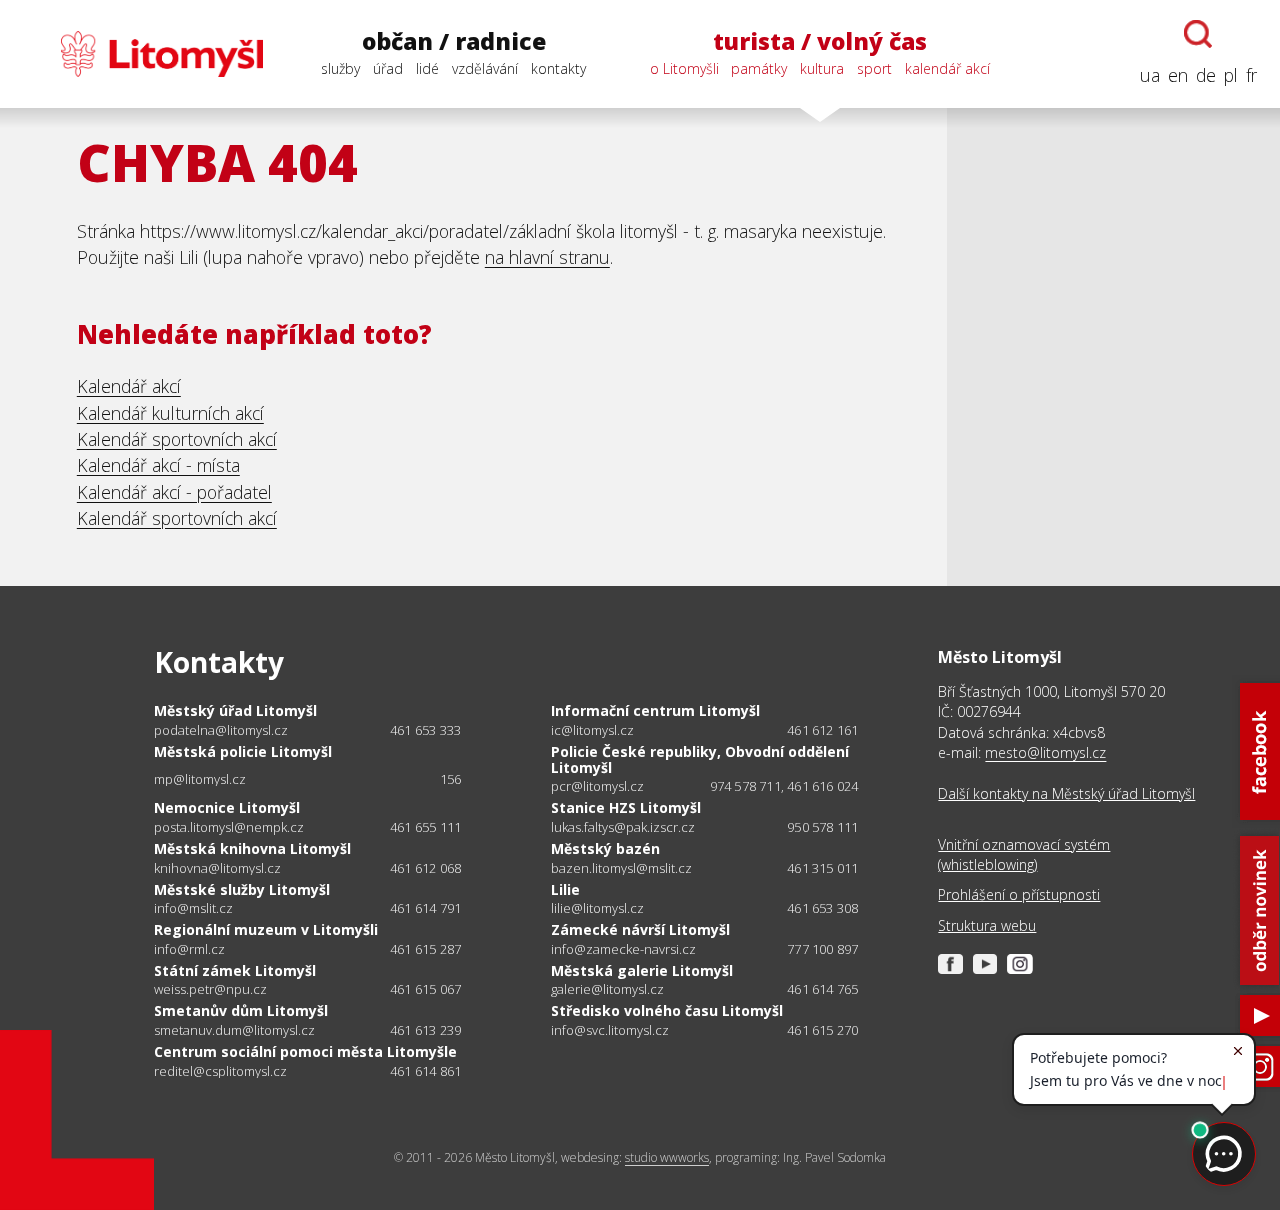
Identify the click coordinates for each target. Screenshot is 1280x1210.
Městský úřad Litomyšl (235, 710)
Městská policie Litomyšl (243, 751)
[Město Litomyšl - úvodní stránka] (143, 54)
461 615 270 (822, 1030)
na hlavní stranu (547, 257)
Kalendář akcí (129, 386)
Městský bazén (605, 848)
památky (759, 68)
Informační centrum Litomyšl (655, 710)
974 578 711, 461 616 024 (784, 786)
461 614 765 (822, 989)
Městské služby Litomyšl (242, 889)
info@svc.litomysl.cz (610, 1030)
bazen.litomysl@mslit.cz (621, 868)
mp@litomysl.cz (200, 779)
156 (451, 779)
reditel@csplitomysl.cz (220, 1071)
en (1178, 75)
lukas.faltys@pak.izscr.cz (623, 827)
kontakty (558, 68)
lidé (427, 68)
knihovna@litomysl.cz (217, 868)
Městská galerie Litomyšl (642, 970)
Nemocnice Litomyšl (227, 807)
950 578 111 (822, 827)
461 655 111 (425, 827)
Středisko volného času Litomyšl (667, 1010)
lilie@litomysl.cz (597, 908)
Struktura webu (987, 925)
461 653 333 (425, 730)
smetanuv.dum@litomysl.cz (234, 1030)
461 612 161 (822, 730)
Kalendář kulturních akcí (170, 413)
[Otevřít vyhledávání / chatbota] (1198, 34)
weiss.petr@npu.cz (210, 989)
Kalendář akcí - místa (158, 465)
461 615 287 (425, 949)
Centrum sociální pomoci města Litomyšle (305, 1051)
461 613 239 (425, 1030)
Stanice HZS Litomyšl (626, 807)
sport (874, 68)
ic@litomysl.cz (592, 730)
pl (1231, 75)
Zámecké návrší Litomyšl (640, 929)
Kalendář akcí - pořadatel (174, 492)
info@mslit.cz (193, 908)
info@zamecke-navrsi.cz (623, 949)
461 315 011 (822, 868)
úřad (388, 68)
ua (1150, 75)
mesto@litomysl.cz (1045, 752)
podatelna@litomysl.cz (221, 730)
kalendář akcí (947, 68)
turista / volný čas (820, 41)
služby (340, 68)
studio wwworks (667, 1157)
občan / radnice (454, 41)
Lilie (565, 889)
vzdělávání (485, 68)
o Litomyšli (684, 68)
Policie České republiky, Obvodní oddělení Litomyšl (700, 759)
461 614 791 (425, 908)
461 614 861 (425, 1071)
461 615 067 (425, 989)
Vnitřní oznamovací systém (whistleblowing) (1024, 854)
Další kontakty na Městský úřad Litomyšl (1066, 793)
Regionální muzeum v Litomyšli (266, 929)
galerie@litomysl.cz (607, 989)
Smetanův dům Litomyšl (241, 1010)
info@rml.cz (189, 949)
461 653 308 (822, 908)
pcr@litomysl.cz (597, 786)
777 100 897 (822, 949)
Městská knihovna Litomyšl (252, 848)
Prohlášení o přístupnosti (1019, 894)
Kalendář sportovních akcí (177, 439)
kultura (822, 68)
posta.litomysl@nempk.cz (229, 827)
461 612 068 (425, 868)
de (1206, 75)
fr (1251, 75)
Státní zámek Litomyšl (235, 970)
